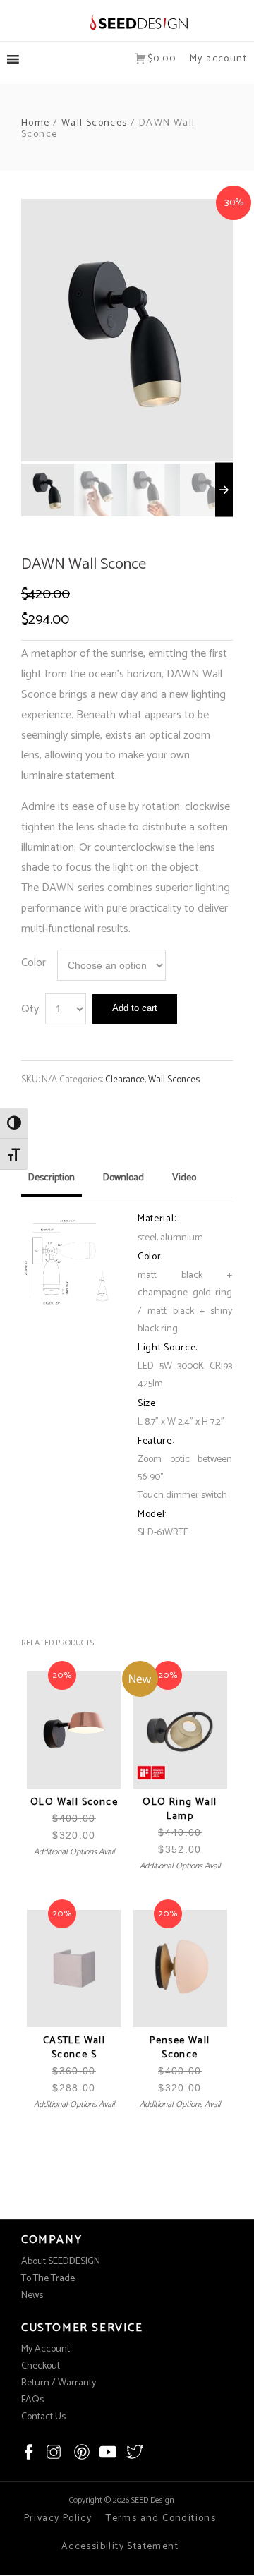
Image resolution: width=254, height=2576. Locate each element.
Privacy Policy (58, 2518)
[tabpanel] (127, 330)
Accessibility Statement (120, 2547)
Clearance (125, 1080)
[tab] (52, 1183)
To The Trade (48, 2279)
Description (52, 1178)
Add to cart (135, 1008)
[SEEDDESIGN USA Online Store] (127, 22)
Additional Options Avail (74, 1852)
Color (34, 963)
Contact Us (43, 2417)
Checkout (41, 2366)
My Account (46, 2349)
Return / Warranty (59, 2383)
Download (123, 1178)
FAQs (32, 2400)
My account (218, 59)
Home (36, 123)
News (32, 2296)
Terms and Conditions (161, 2518)
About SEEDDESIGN (61, 2262)
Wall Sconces (95, 123)
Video (184, 1178)
